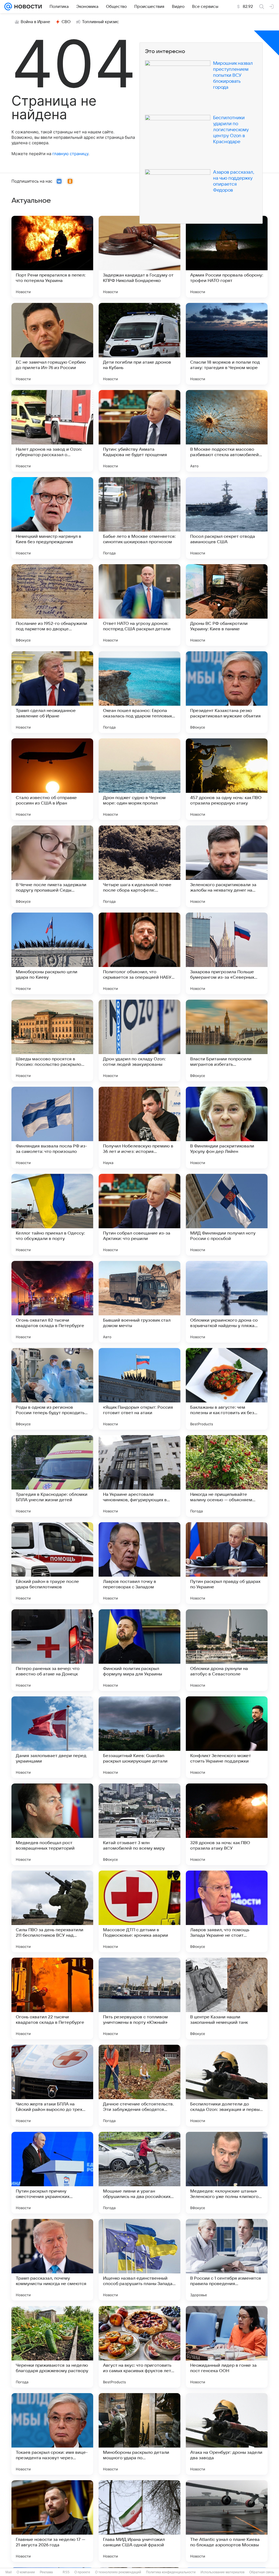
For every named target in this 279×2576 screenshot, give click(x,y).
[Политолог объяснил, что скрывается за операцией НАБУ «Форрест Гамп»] (139, 953)
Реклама (46, 2572)
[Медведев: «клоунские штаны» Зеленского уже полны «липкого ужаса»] (227, 2173)
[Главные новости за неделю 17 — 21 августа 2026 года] (52, 2521)
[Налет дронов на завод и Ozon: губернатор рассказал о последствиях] (52, 431)
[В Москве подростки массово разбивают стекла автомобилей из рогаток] (227, 431)
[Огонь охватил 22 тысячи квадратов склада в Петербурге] (52, 1998)
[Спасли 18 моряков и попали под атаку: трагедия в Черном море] (227, 344)
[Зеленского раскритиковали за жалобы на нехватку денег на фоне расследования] (227, 866)
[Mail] (8, 7)
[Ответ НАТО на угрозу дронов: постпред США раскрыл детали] (139, 605)
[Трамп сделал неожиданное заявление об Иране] (52, 692)
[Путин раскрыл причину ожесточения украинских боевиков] (52, 2173)
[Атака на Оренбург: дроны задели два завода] (227, 2434)
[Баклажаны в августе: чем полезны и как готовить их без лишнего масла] (227, 1389)
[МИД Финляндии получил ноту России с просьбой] (227, 1215)
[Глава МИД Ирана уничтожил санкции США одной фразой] (139, 2521)
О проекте (82, 2572)
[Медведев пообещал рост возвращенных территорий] (52, 1824)
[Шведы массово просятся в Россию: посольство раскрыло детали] (52, 1040)
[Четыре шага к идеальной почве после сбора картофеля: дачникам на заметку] (139, 866)
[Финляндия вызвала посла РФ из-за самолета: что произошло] (52, 1128)
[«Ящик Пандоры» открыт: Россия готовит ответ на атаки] (139, 1389)
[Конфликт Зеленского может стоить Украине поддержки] (227, 1737)
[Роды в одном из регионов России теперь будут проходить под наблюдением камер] (52, 1389)
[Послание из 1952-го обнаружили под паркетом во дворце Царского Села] (52, 605)
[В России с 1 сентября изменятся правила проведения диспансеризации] (227, 2260)
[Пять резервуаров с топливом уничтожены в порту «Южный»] (139, 1998)
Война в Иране (35, 22)
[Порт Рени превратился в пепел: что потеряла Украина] (52, 257)
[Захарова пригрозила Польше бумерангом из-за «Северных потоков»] (227, 953)
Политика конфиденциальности (171, 2572)
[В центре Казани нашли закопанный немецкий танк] (227, 1998)
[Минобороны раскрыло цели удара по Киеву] (52, 953)
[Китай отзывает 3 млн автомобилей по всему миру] (139, 1824)
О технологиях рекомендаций (118, 2572)
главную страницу (70, 154)
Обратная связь (262, 2572)
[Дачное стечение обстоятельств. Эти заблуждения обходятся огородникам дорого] (139, 2086)
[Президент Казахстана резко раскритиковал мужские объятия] (227, 692)
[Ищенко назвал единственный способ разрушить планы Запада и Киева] (139, 2260)
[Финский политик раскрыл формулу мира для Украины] (139, 1650)
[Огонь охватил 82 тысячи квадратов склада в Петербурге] (52, 1302)
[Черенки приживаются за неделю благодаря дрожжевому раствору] (52, 2347)
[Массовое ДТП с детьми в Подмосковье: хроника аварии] (139, 1911)
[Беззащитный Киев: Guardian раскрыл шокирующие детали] (139, 1737)
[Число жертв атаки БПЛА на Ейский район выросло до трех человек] (52, 2086)
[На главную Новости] (27, 7)
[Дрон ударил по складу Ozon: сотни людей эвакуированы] (139, 1040)
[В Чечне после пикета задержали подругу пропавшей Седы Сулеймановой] (52, 866)
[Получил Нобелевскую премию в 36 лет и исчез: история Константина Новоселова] (139, 1128)
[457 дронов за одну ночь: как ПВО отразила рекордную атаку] (227, 779)
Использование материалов (222, 2572)
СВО (66, 22)
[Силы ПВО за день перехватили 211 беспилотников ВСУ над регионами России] (52, 1911)
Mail (9, 2572)
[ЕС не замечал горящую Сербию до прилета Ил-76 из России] (52, 344)
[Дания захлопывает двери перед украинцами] (52, 1737)
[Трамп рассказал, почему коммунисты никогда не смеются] (52, 2260)
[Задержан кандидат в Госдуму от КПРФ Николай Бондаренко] (139, 257)
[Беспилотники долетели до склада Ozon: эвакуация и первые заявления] (227, 2086)
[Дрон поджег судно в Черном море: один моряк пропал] (139, 779)
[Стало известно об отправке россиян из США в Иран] (52, 779)
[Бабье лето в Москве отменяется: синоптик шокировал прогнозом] (139, 518)
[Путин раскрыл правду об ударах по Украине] (227, 1563)
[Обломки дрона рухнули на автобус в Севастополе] (227, 1650)
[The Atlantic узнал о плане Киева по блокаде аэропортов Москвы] (227, 2521)
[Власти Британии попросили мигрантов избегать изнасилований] (227, 1040)
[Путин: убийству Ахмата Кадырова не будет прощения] (139, 431)
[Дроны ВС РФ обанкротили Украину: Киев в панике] (227, 605)
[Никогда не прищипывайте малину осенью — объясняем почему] (227, 1476)
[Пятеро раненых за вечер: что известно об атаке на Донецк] (52, 1650)
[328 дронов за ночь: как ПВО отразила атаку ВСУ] (227, 1824)
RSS (66, 2572)
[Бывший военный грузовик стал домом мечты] (139, 1302)
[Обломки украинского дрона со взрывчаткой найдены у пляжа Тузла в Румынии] (227, 1302)
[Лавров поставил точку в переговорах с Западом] (139, 1563)
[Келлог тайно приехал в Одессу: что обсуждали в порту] (52, 1215)
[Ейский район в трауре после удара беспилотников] (52, 1563)
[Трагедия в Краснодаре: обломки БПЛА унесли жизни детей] (52, 1476)
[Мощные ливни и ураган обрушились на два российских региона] (139, 2173)
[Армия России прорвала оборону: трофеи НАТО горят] (227, 257)
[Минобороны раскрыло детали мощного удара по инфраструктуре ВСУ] (139, 2434)
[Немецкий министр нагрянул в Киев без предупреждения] (52, 518)
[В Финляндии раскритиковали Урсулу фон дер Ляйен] (227, 1128)
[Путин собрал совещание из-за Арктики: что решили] (139, 1215)
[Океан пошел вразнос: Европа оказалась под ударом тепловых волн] (139, 692)
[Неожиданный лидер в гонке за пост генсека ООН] (227, 2347)
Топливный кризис (101, 22)
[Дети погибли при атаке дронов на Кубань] (139, 344)
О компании (26, 2572)
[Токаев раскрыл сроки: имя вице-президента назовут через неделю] (52, 2434)
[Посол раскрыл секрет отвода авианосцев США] (227, 518)
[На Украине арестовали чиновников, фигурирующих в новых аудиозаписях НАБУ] (139, 1476)
